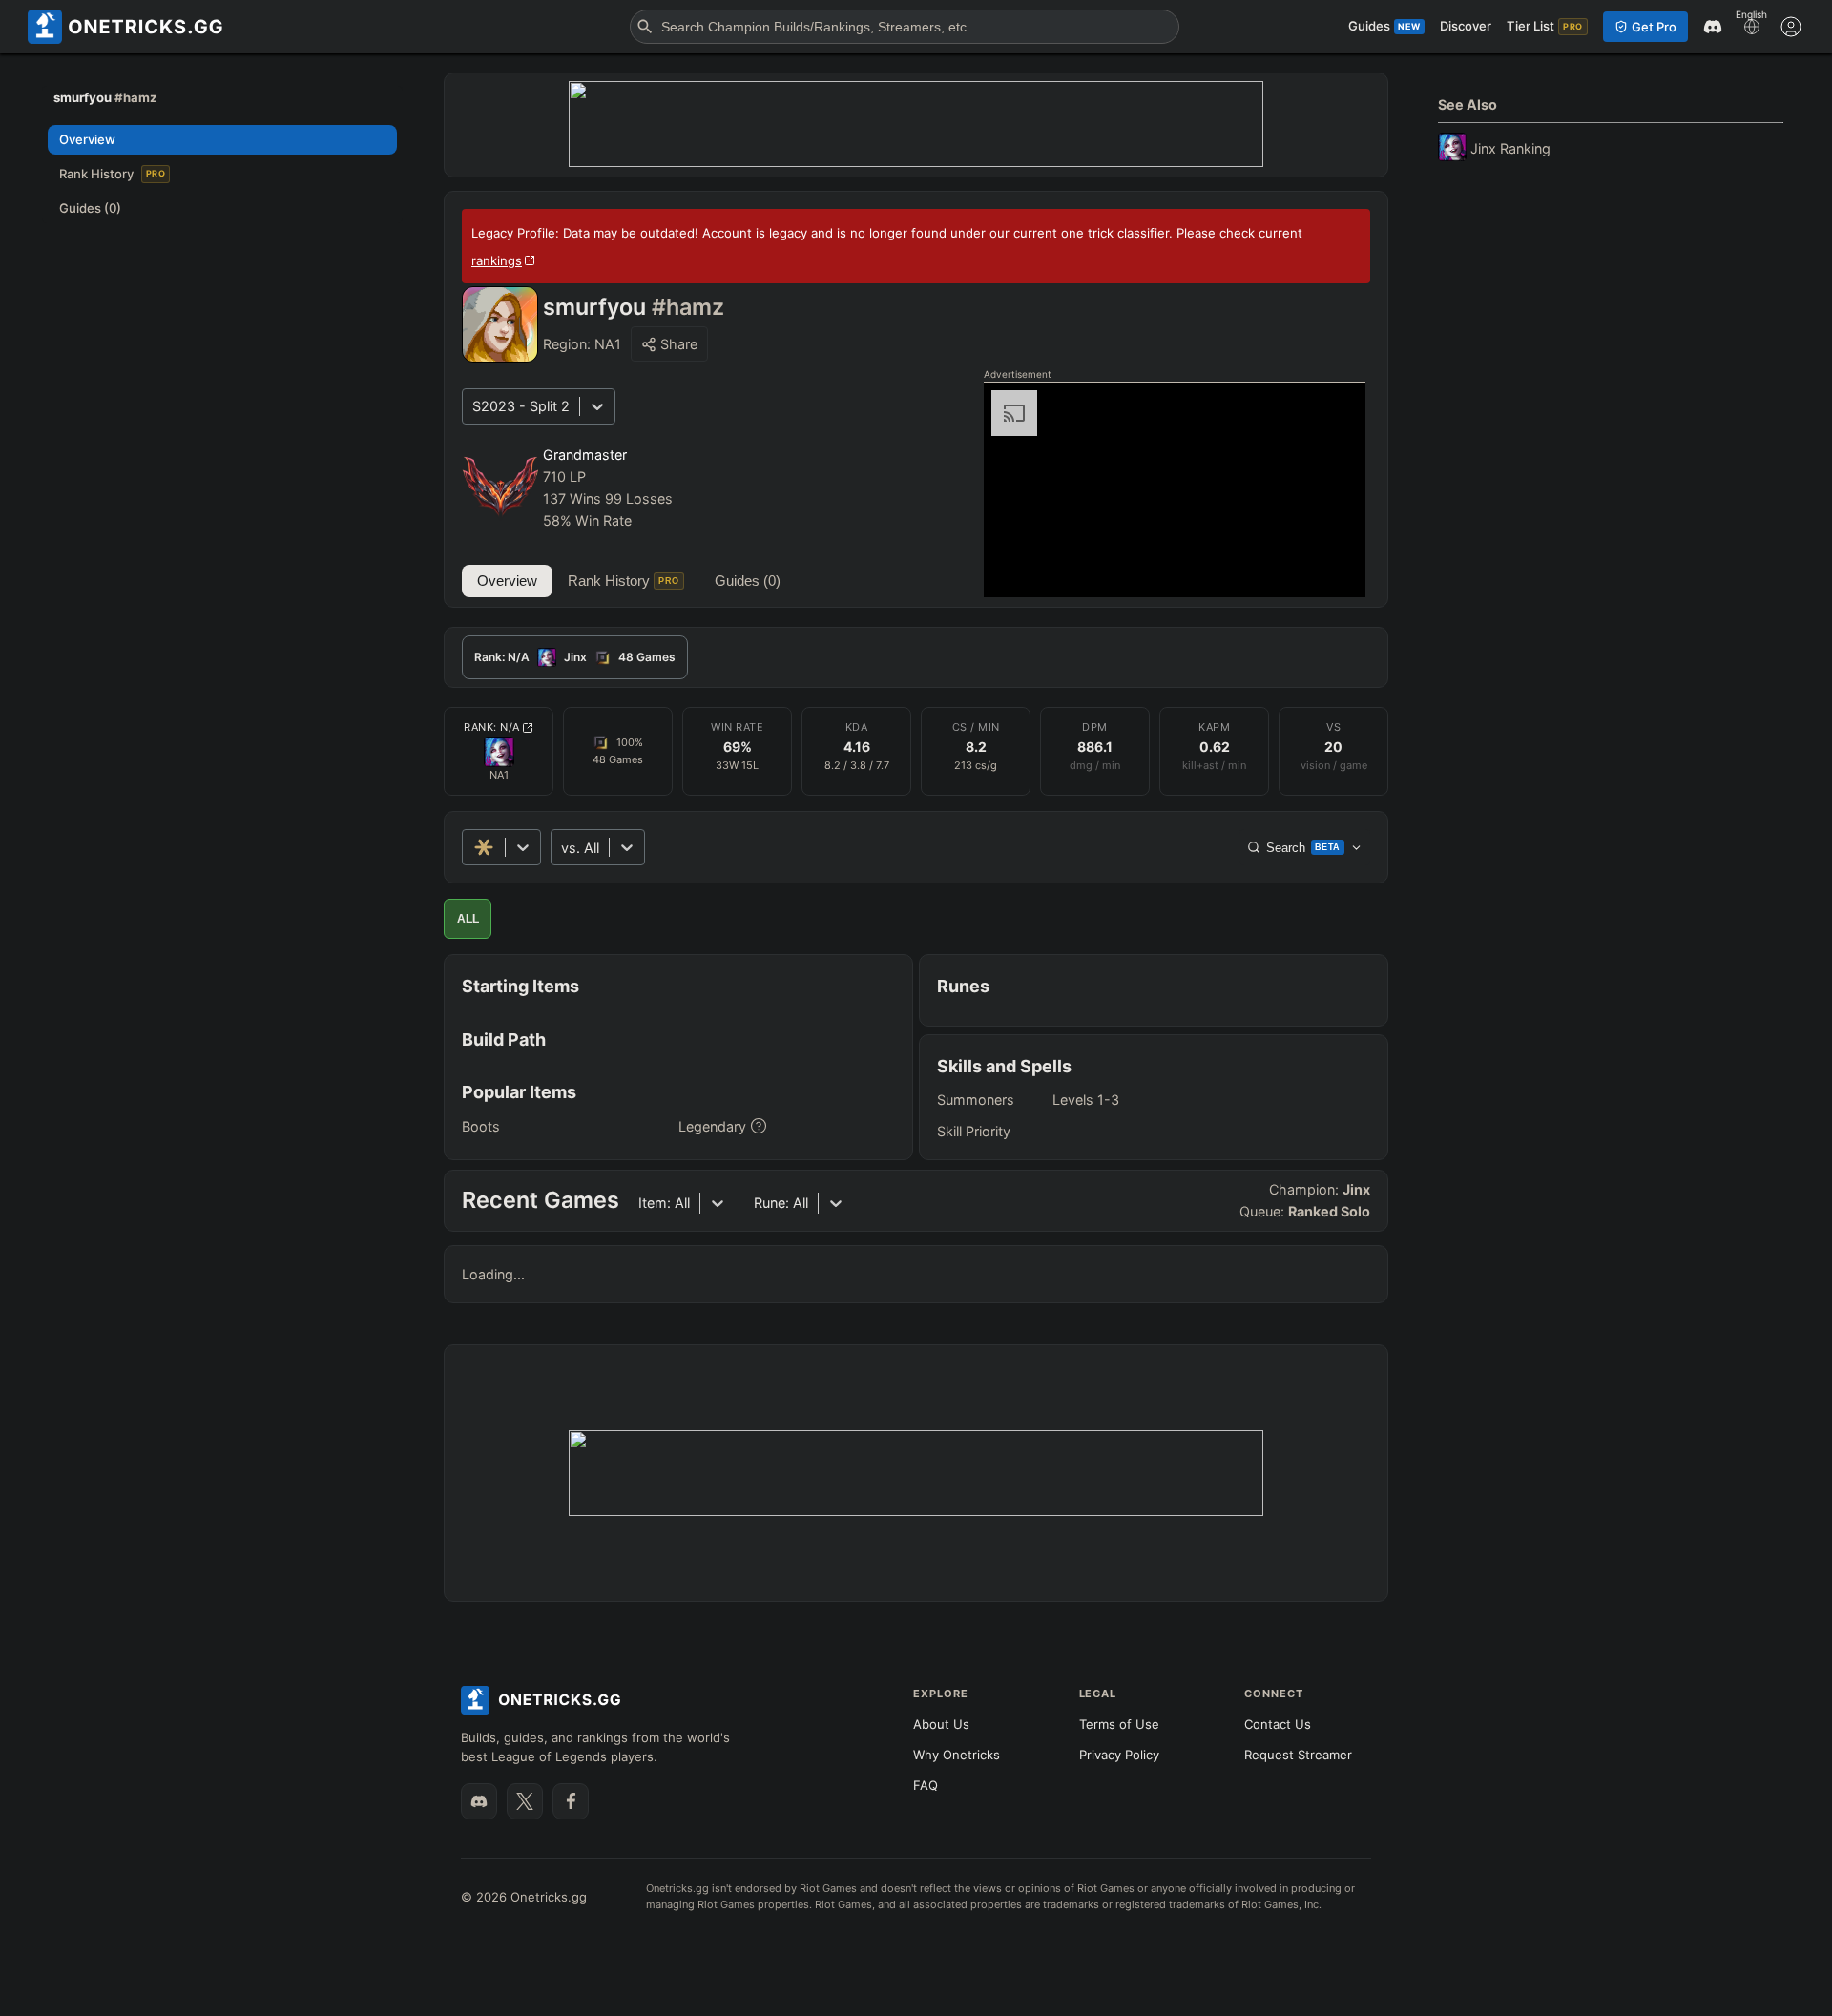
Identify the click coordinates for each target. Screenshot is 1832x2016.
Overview (507, 581)
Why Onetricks (957, 1755)
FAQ (926, 1785)
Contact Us (1278, 1724)
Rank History (624, 581)
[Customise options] (1791, 27)
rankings (497, 260)
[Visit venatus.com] (1328, 567)
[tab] (575, 657)
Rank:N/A (492, 727)
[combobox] (563, 848)
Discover (1466, 26)
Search (1303, 848)
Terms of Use (1119, 1724)
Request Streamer (1298, 1755)
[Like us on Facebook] (571, 1801)
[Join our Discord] (479, 1801)
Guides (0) (748, 581)
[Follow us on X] (525, 1801)
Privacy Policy (1119, 1755)
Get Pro (1654, 27)
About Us (941, 1724)
